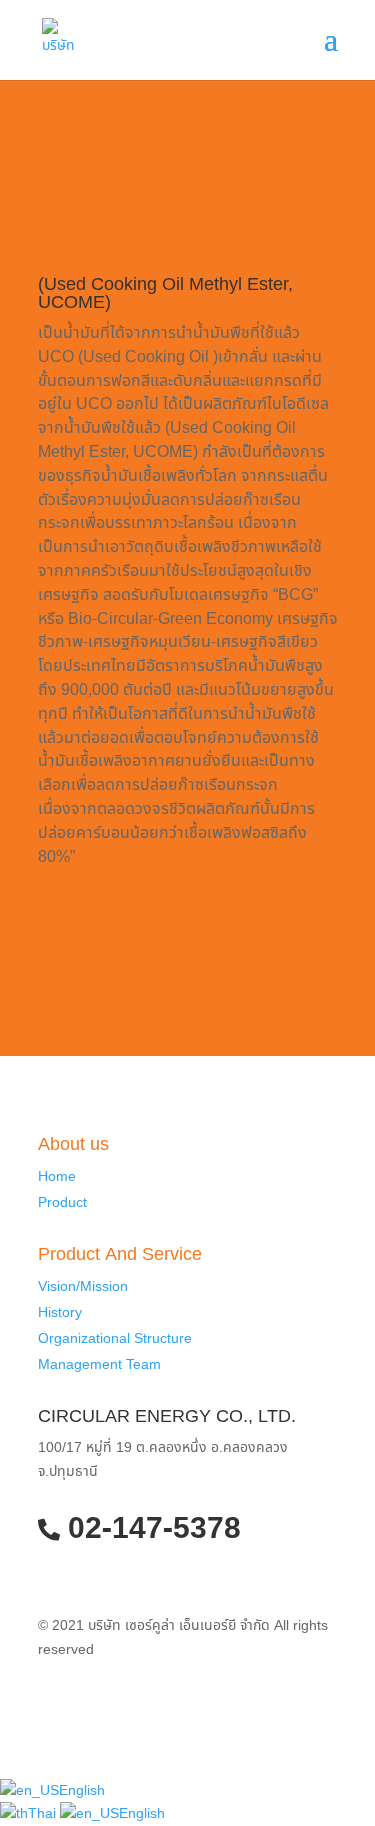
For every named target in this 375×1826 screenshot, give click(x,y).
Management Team (99, 1364)
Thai (44, 1813)
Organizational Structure (115, 1338)
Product (62, 1202)
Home (57, 1176)
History (60, 1312)
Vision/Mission (83, 1286)
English (82, 1790)
